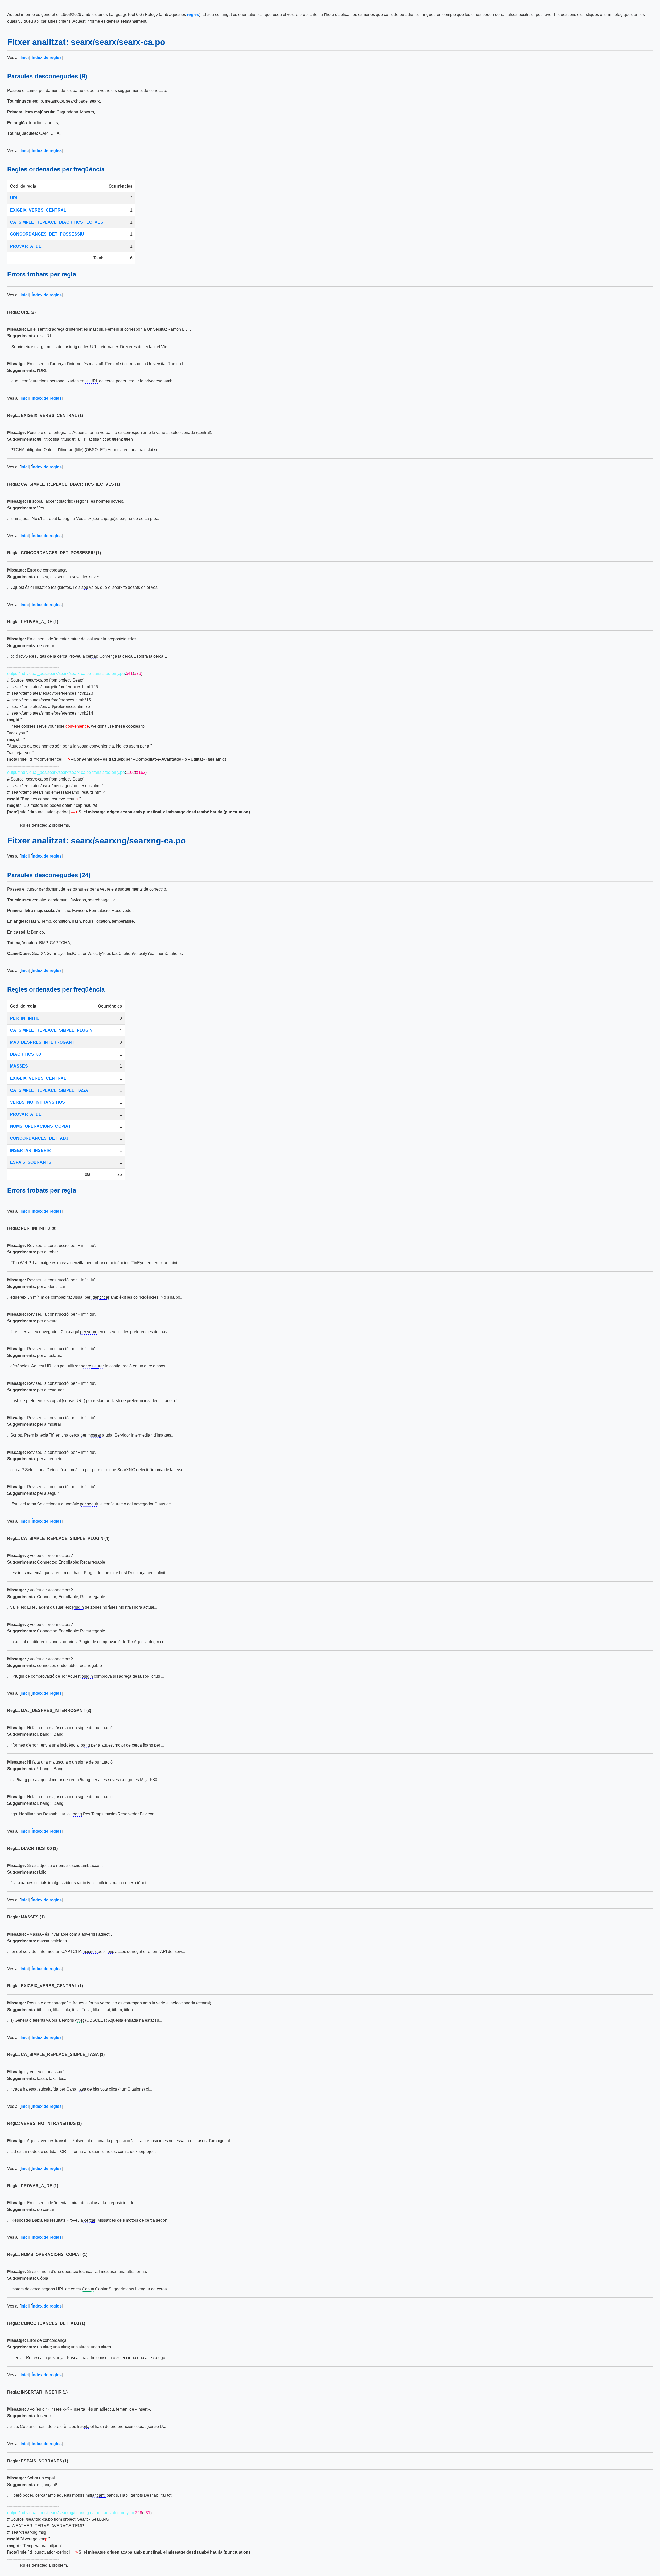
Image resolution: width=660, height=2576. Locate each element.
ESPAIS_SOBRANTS (31, 1162)
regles (193, 15)
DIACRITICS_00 (26, 1054)
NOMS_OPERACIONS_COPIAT (40, 1126)
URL (14, 198)
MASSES (19, 1066)
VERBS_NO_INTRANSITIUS (38, 1102)
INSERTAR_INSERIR (30, 1150)
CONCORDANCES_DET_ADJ (39, 1138)
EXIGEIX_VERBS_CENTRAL (38, 210)
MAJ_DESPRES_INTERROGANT (42, 1042)
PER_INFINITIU (25, 1018)
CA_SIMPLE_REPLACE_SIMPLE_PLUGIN (51, 1030)
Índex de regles (47, 58)
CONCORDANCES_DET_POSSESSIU (47, 234)
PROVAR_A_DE (26, 246)
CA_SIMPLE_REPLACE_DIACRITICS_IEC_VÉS (57, 222)
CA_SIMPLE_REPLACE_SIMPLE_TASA (49, 1090)
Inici (25, 58)
